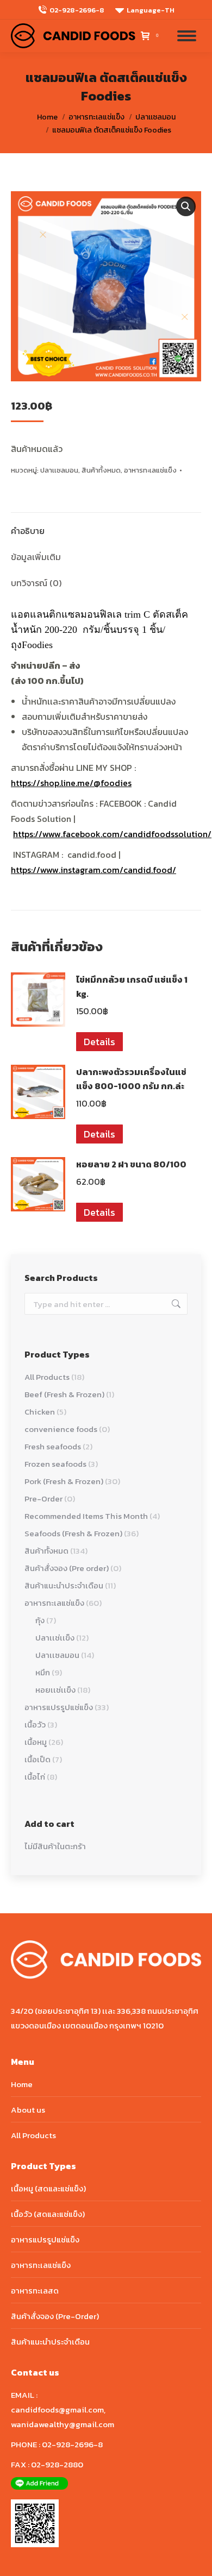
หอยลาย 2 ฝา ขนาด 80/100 (131, 1164)
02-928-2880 (57, 2464)
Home (22, 2084)
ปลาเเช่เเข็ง (55, 1638)
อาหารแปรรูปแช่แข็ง (59, 1707)
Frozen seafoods (55, 1464)
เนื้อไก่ (35, 1777)
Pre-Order (43, 1499)
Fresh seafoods (53, 1446)
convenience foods (61, 1429)
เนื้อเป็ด (38, 1759)
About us (28, 2110)
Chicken (40, 1412)
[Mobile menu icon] (187, 36)
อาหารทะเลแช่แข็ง (150, 470)
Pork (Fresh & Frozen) (64, 1481)
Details (99, 1042)
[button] (186, 206)
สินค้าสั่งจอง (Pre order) (67, 1568)
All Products (47, 1377)
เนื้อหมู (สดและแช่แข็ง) (48, 2188)
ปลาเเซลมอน (59, 470)
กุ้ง (40, 1620)
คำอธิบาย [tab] (28, 531)
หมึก (43, 1672)
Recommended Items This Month (86, 1516)
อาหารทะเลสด (35, 2291)
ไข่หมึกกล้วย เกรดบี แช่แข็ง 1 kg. (132, 987)
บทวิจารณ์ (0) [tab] (36, 583)
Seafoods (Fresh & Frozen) (73, 1533)
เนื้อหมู (36, 1742)
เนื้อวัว (35, 1724)
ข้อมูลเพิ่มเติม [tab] (36, 557)
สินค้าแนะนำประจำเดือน (64, 1585)
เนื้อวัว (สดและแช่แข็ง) (48, 2214)
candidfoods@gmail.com (57, 2409)
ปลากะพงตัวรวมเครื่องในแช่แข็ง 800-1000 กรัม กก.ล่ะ (131, 1079)
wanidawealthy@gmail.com (63, 2424)
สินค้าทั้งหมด (101, 470)
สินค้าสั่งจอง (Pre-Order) (55, 2316)
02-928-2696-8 (77, 10)
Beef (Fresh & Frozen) (64, 1394)
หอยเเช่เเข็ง (55, 1690)
